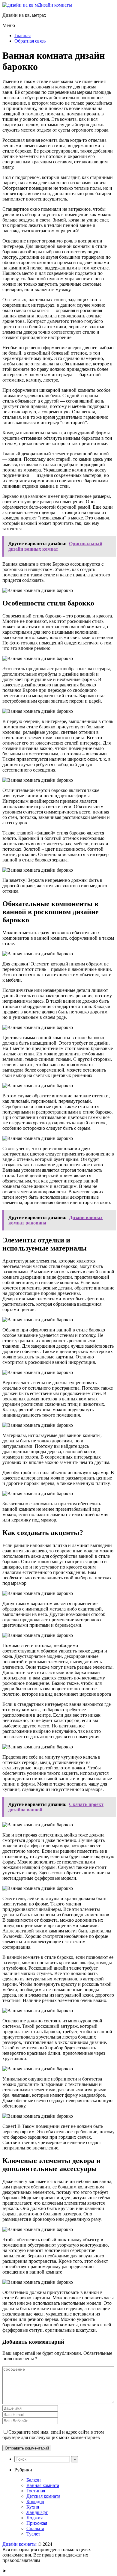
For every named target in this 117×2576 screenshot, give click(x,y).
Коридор (35, 2502)
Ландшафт (37, 2512)
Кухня (33, 2507)
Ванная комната (43, 2485)
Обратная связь (30, 41)
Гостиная (36, 2491)
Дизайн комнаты (55, 5)
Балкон (34, 2480)
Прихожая (37, 2523)
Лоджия (34, 2518)
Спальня (35, 2528)
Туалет (33, 2534)
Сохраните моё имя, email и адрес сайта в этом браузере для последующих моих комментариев (53, 2435)
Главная (22, 36)
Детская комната (43, 2496)
